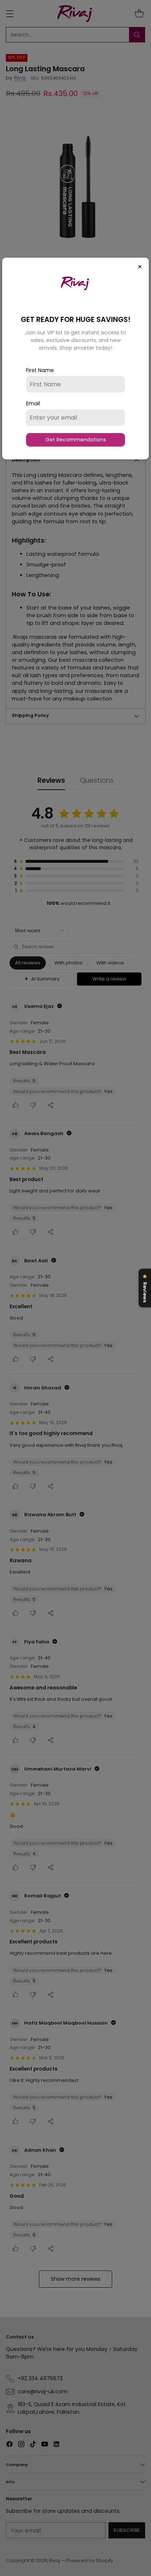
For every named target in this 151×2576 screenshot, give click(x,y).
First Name (40, 370)
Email (33, 403)
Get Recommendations (76, 440)
